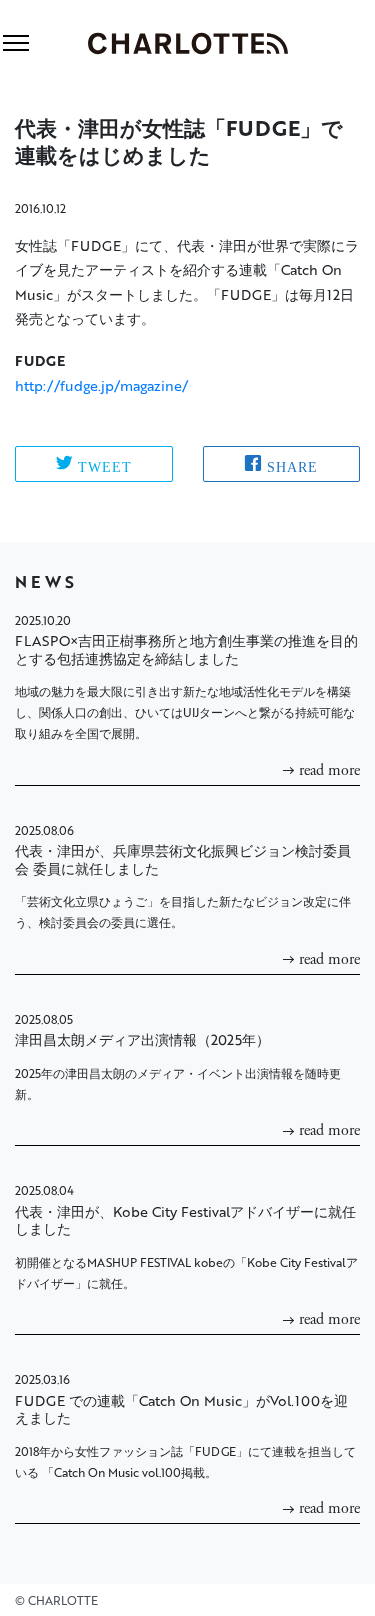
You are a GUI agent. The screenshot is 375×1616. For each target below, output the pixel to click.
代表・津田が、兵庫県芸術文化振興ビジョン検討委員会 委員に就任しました (183, 859)
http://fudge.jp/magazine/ (101, 385)
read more (329, 770)
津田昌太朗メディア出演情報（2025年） (142, 1039)
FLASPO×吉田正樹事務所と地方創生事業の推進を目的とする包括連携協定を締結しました (186, 649)
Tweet (105, 465)
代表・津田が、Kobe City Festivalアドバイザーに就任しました (185, 1220)
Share (292, 465)
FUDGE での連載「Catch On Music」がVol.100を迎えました (181, 1409)
